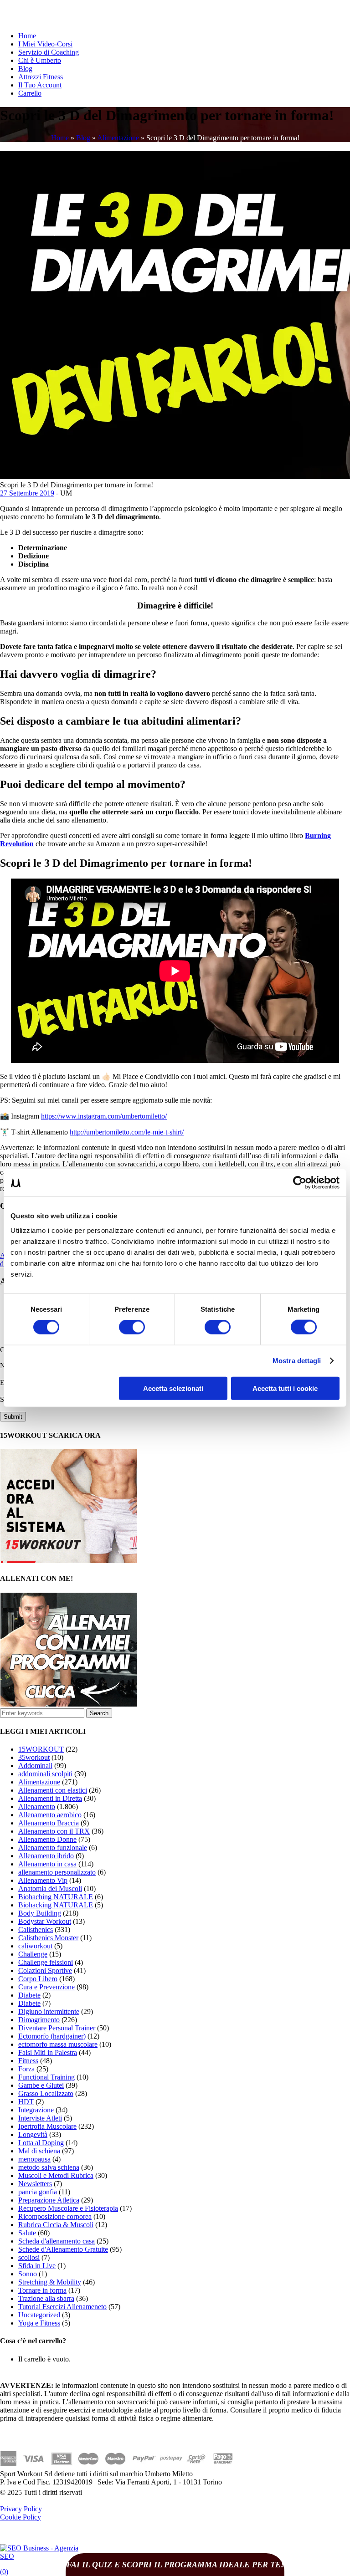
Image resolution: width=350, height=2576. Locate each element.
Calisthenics (36, 1929)
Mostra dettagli (297, 1361)
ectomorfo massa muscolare (58, 2044)
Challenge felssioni (46, 1962)
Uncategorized (39, 2315)
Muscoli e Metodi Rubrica (56, 2175)
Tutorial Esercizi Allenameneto (62, 2307)
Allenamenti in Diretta (50, 1798)
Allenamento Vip (43, 1880)
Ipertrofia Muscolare (47, 2126)
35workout (34, 1757)
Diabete (29, 1995)
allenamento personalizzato (57, 1872)
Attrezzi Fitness (41, 77)
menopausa (34, 2159)
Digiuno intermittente (49, 2011)
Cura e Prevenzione (46, 1987)
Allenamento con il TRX (54, 1831)
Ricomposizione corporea (55, 2216)
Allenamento (37, 1807)
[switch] (132, 1327)
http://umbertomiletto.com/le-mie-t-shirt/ (127, 1132)
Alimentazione (118, 138)
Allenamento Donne (47, 1839)
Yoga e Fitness (39, 2323)
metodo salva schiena (49, 2167)
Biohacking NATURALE (56, 1905)
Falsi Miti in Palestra (48, 2052)
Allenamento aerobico (50, 1815)
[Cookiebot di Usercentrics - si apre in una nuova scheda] (300, 1183)
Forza (26, 2069)
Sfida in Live (37, 2266)
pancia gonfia (38, 2192)
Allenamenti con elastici (53, 1790)
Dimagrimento (39, 2020)
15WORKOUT (41, 1749)
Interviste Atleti (40, 2118)
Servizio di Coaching (49, 52)
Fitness (28, 2061)
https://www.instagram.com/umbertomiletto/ (104, 1116)
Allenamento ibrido (46, 1856)
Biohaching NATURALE (56, 1897)
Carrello (30, 93)
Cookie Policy (21, 2517)
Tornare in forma (42, 2290)
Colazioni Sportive (45, 1970)
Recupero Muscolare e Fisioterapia (68, 2208)
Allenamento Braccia (49, 1823)
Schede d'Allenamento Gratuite (63, 2249)
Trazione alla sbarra (46, 2298)
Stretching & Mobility (50, 2282)
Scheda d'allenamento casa (57, 2241)
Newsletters (35, 2184)
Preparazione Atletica (49, 2200)
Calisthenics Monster (48, 1938)
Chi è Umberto (40, 60)
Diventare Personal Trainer (57, 2028)
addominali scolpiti (45, 1774)
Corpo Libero (38, 1979)
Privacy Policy (21, 2509)
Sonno (28, 2274)
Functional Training (46, 2077)
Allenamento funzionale (53, 1848)
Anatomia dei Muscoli (50, 1889)
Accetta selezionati (173, 1388)
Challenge (33, 1954)
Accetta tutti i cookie (285, 1388)
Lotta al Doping (41, 2143)
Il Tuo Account (40, 85)
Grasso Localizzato (46, 2093)
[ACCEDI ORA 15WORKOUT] (69, 1561)
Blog (25, 69)
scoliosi (29, 2257)
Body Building (40, 1913)
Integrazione (36, 2110)
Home (27, 36)
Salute (27, 2233)
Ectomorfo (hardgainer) (52, 2036)
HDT (26, 2102)
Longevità (33, 2134)
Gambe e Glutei (41, 2085)
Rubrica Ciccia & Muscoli (56, 2225)
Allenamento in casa (47, 1864)
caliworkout (35, 1946)
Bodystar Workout (45, 1921)
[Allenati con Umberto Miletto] (69, 1704)
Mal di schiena (39, 2151)
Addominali (35, 1766)
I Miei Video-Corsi (45, 44)
